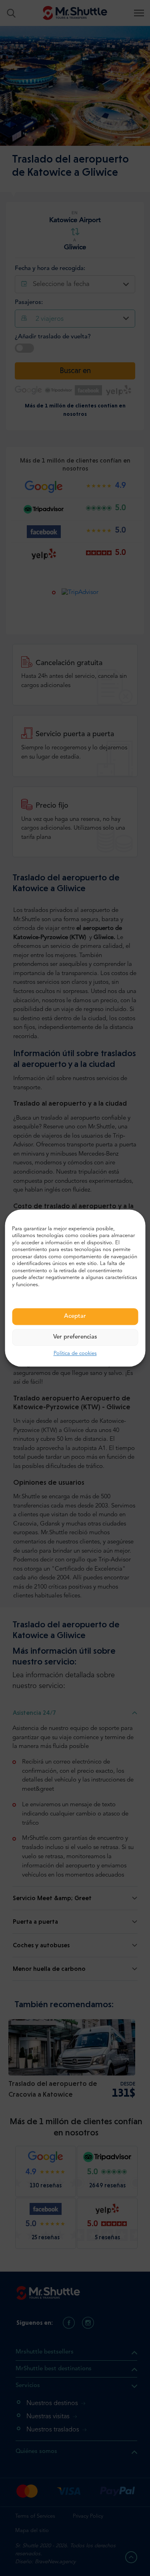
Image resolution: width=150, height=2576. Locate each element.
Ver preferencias (75, 1338)
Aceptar (75, 1317)
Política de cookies (75, 1354)
